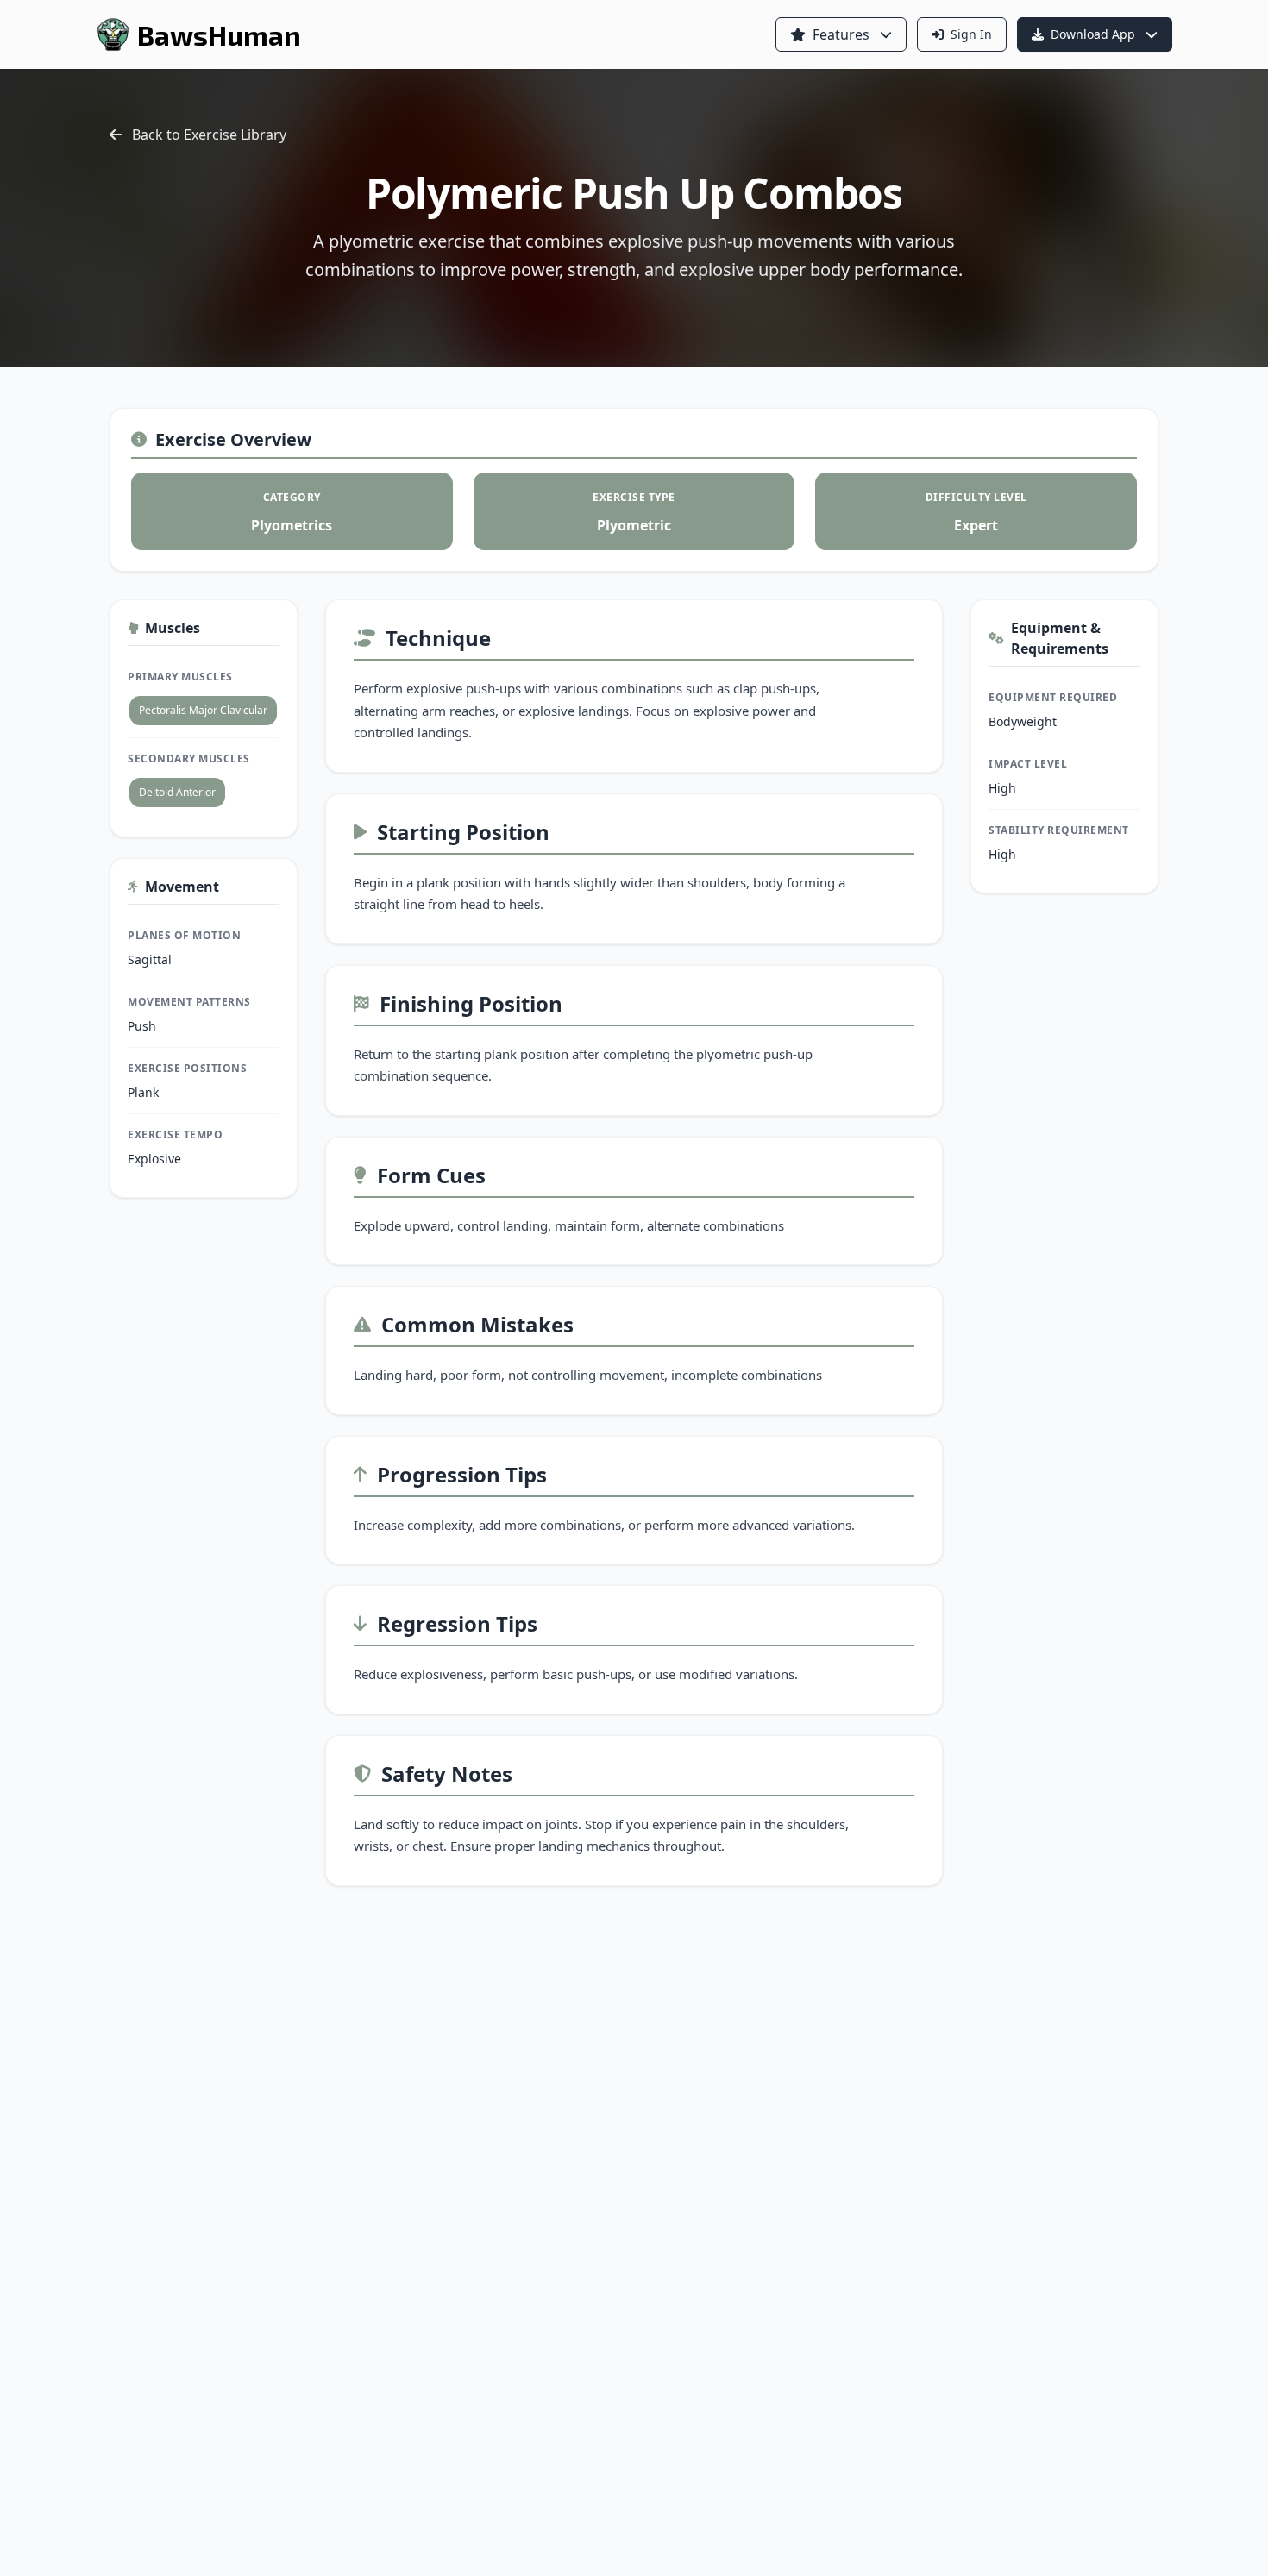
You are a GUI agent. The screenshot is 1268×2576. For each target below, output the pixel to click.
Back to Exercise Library (209, 135)
